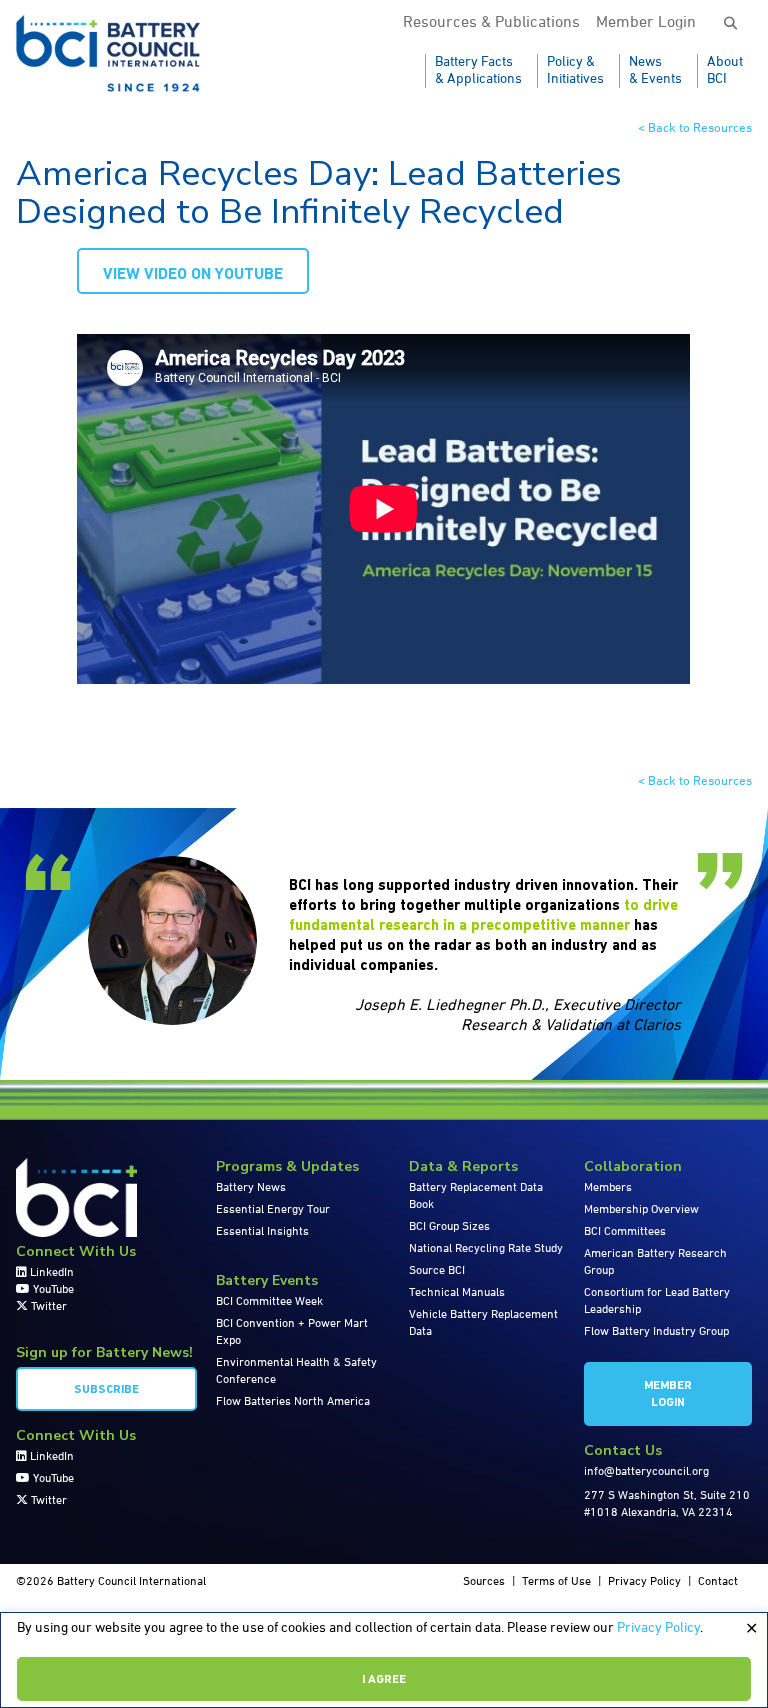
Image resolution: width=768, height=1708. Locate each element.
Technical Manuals (457, 1293)
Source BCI (437, 1271)
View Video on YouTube (193, 275)
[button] (730, 24)
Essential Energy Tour (273, 1210)
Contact (718, 1582)
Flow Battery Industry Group (656, 1332)
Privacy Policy (658, 1628)
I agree (384, 1680)
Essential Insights (262, 1232)
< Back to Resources (695, 128)
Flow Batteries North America (293, 1402)
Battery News (251, 1188)
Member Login (646, 23)
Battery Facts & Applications (478, 70)
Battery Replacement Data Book (476, 1196)
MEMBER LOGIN (668, 1394)
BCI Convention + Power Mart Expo (292, 1332)
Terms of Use (556, 1582)
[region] (384, 1660)
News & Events (655, 70)
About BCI (725, 70)
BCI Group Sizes (449, 1227)
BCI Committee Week (269, 1302)
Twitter (47, 1307)
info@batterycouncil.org (646, 1472)
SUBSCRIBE (106, 1390)
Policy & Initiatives (575, 70)
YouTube (52, 1290)
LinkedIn (50, 1273)
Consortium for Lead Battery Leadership (657, 1301)
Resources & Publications (491, 23)
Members (608, 1188)
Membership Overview (641, 1210)
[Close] (751, 1629)
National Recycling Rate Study (486, 1249)
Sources (484, 1582)
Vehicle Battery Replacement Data (483, 1323)
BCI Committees (625, 1232)
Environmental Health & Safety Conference (296, 1371)
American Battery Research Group (655, 1262)
